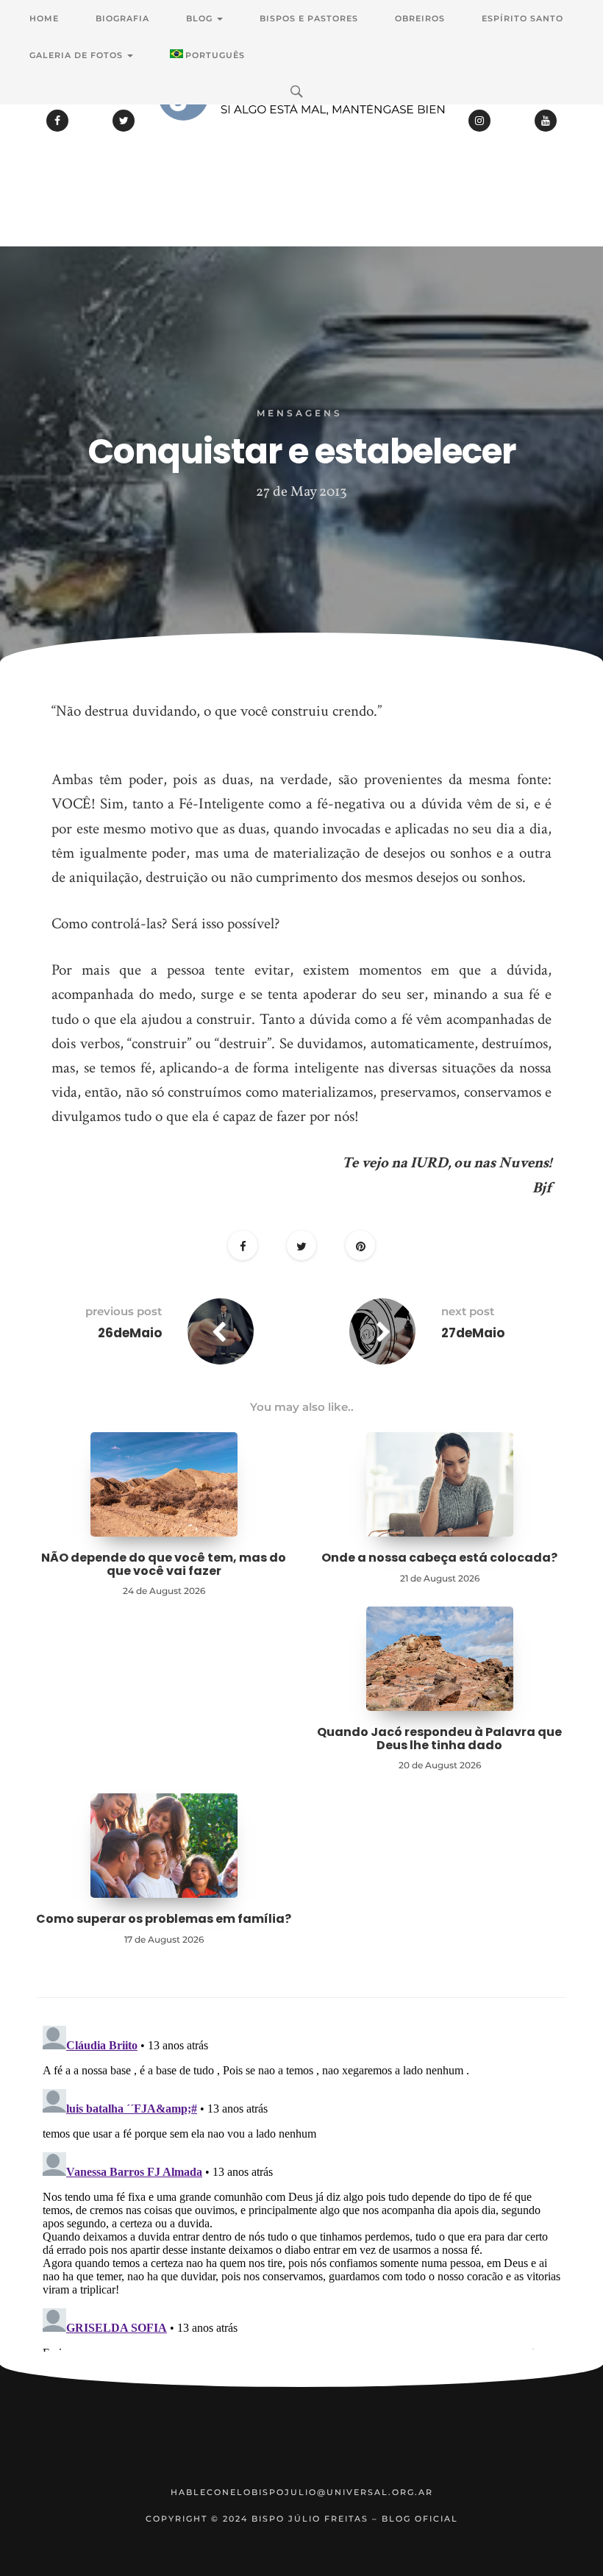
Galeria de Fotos (78, 55)
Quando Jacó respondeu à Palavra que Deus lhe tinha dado (439, 1739)
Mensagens (300, 413)
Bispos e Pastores (309, 18)
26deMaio (130, 1333)
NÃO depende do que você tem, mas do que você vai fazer (164, 1564)
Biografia (122, 18)
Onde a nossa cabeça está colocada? (439, 1558)
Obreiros (420, 18)
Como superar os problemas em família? (164, 1919)
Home (44, 18)
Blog (201, 18)
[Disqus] (301, 2204)
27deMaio (473, 1333)
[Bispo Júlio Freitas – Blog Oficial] (301, 136)
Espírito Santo (522, 18)
